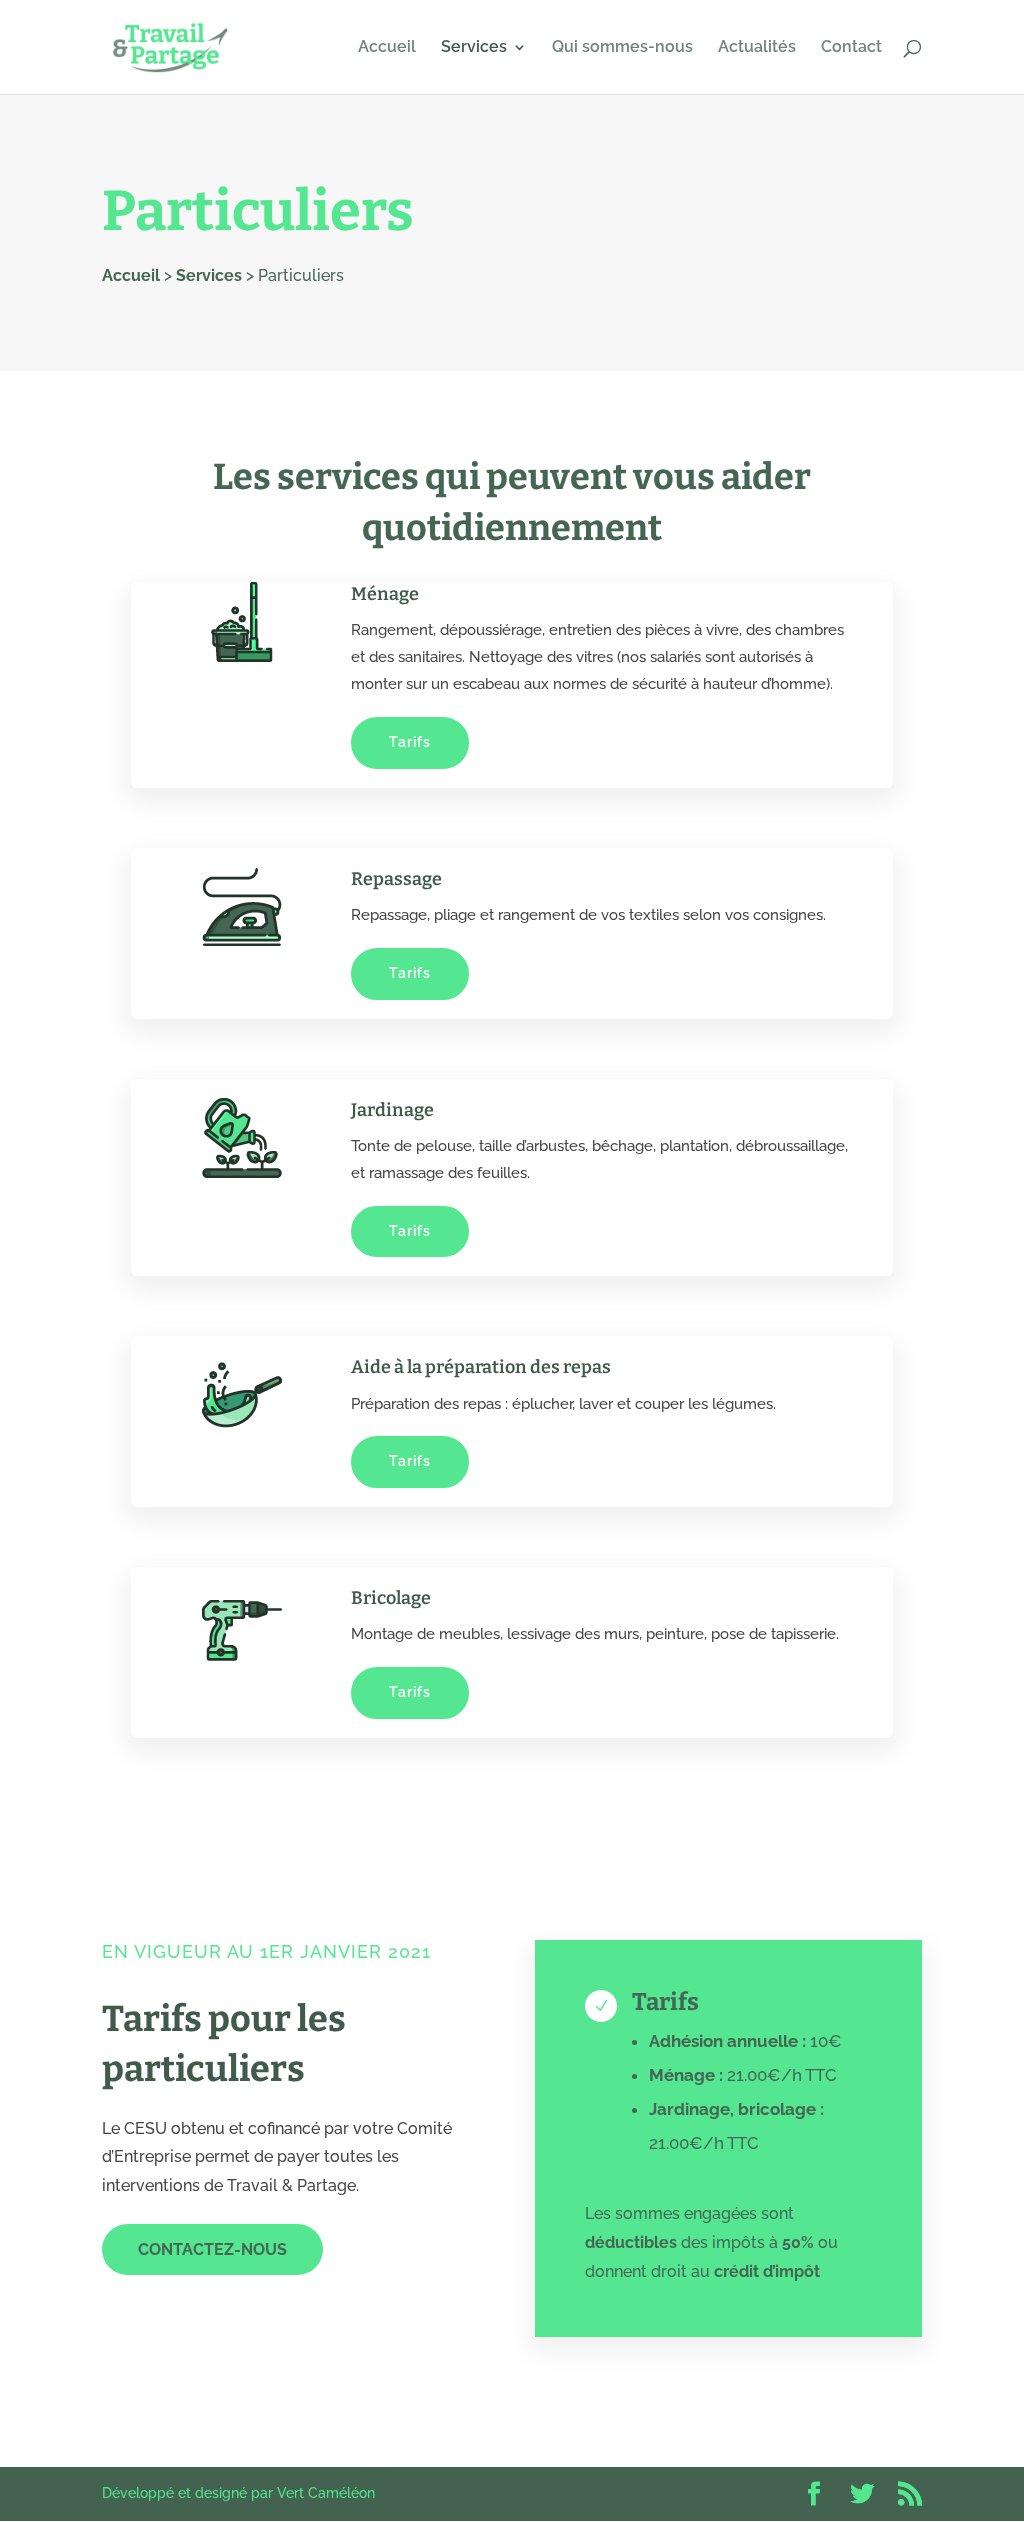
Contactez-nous (212, 2249)
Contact (851, 48)
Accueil (387, 48)
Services (474, 48)
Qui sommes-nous (622, 48)
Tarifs (410, 742)
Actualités (757, 48)
